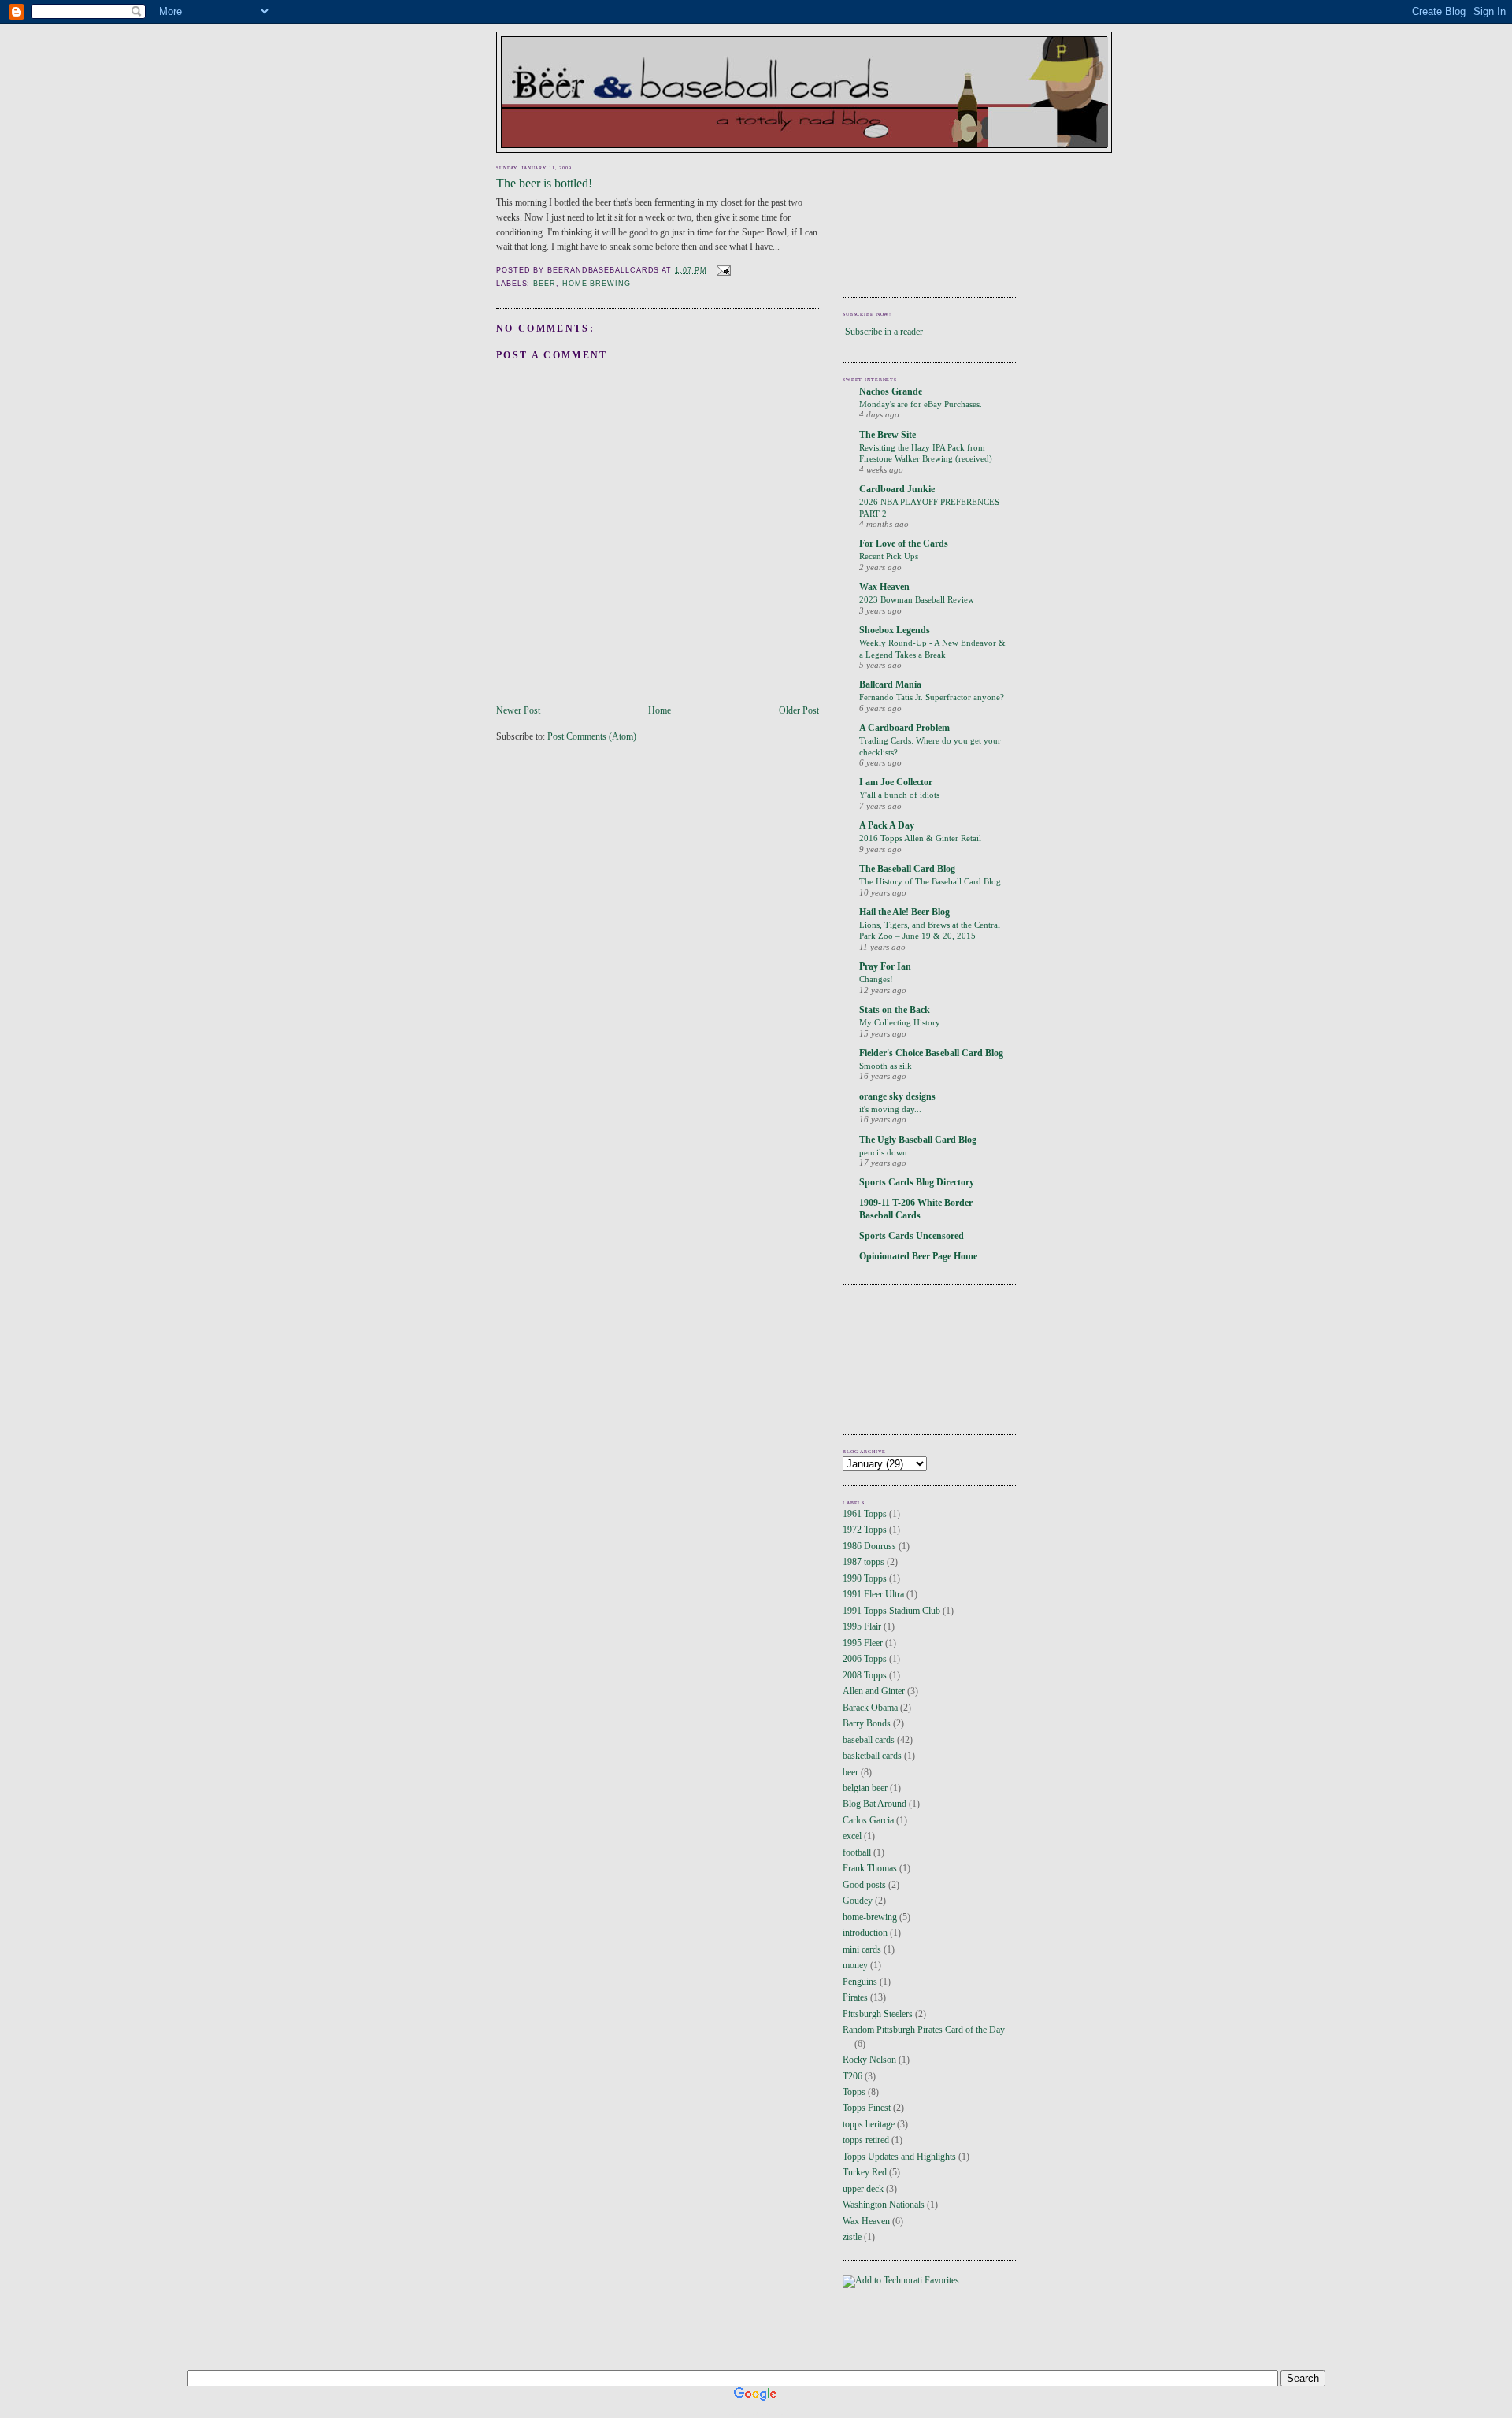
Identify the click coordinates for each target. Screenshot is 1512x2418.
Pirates (855, 1998)
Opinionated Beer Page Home (918, 1257)
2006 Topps (865, 1659)
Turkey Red (865, 2173)
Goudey (858, 1901)
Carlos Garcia (868, 1821)
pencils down (883, 1152)
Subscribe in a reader (884, 332)
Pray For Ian (885, 967)
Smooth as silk (886, 1066)
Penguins (860, 1982)
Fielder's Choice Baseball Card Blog (931, 1053)
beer (545, 284)
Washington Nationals (884, 2205)
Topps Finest (867, 2108)
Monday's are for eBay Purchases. (921, 404)
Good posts (864, 1885)
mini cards (862, 1950)
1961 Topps (865, 1514)
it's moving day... (890, 1109)
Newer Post (518, 711)
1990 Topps (865, 1579)
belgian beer (865, 1788)
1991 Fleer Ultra (873, 1595)
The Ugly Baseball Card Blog (918, 1140)
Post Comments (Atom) (592, 737)
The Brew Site (888, 435)
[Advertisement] (913, 220)
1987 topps (863, 1562)
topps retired (866, 2140)
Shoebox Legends (895, 630)
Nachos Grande (891, 392)
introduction (865, 1933)
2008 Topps (865, 1676)
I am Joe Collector (896, 783)
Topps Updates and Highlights (899, 2157)
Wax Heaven (884, 587)
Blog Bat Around (875, 1804)
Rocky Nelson (869, 2060)
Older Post (799, 711)
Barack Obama (870, 1708)
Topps (854, 2092)
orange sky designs (897, 1097)
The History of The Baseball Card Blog (930, 881)
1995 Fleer (863, 1643)
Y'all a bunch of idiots (899, 795)
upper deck (863, 2189)
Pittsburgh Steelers (878, 2014)
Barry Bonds (867, 1724)
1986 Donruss (869, 1546)
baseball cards (869, 1740)
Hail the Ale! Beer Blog (904, 912)
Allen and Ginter (874, 1691)
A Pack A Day (887, 826)
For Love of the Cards (904, 544)
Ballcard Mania (890, 685)
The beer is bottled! (544, 183)
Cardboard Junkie (897, 490)
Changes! (876, 979)
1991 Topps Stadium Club (891, 1611)
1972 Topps (865, 1530)
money (855, 1966)
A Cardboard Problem (904, 728)
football (857, 1853)
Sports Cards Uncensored (912, 1236)
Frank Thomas (870, 1869)
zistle (852, 2237)
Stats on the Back (895, 1010)
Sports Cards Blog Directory (917, 1183)
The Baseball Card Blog (907, 869)
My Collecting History (900, 1022)
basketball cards (872, 1756)
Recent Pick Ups (889, 556)
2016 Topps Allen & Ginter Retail (920, 838)
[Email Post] (722, 270)
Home (660, 711)
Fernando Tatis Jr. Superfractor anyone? (932, 697)
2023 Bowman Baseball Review (917, 599)
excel (852, 1836)
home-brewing (597, 284)
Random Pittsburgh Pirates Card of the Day (924, 2030)
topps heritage (869, 2125)
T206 (852, 2077)
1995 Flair (862, 1627)
